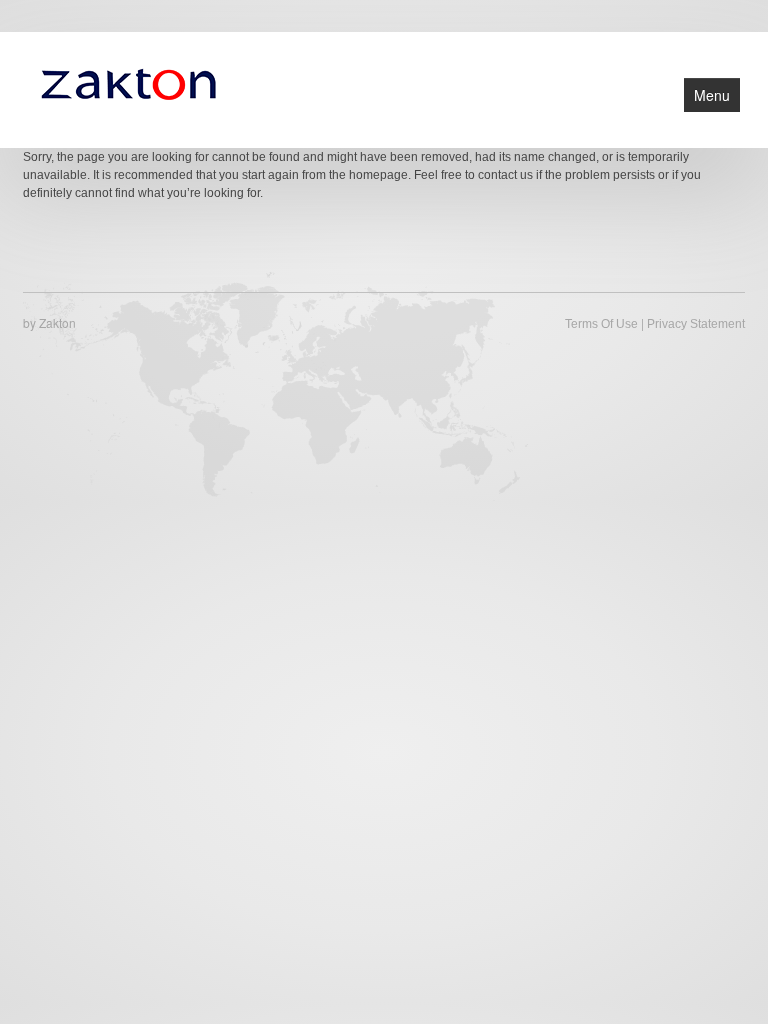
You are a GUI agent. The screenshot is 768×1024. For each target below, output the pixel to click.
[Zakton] (128, 82)
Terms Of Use (601, 324)
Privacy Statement (696, 324)
